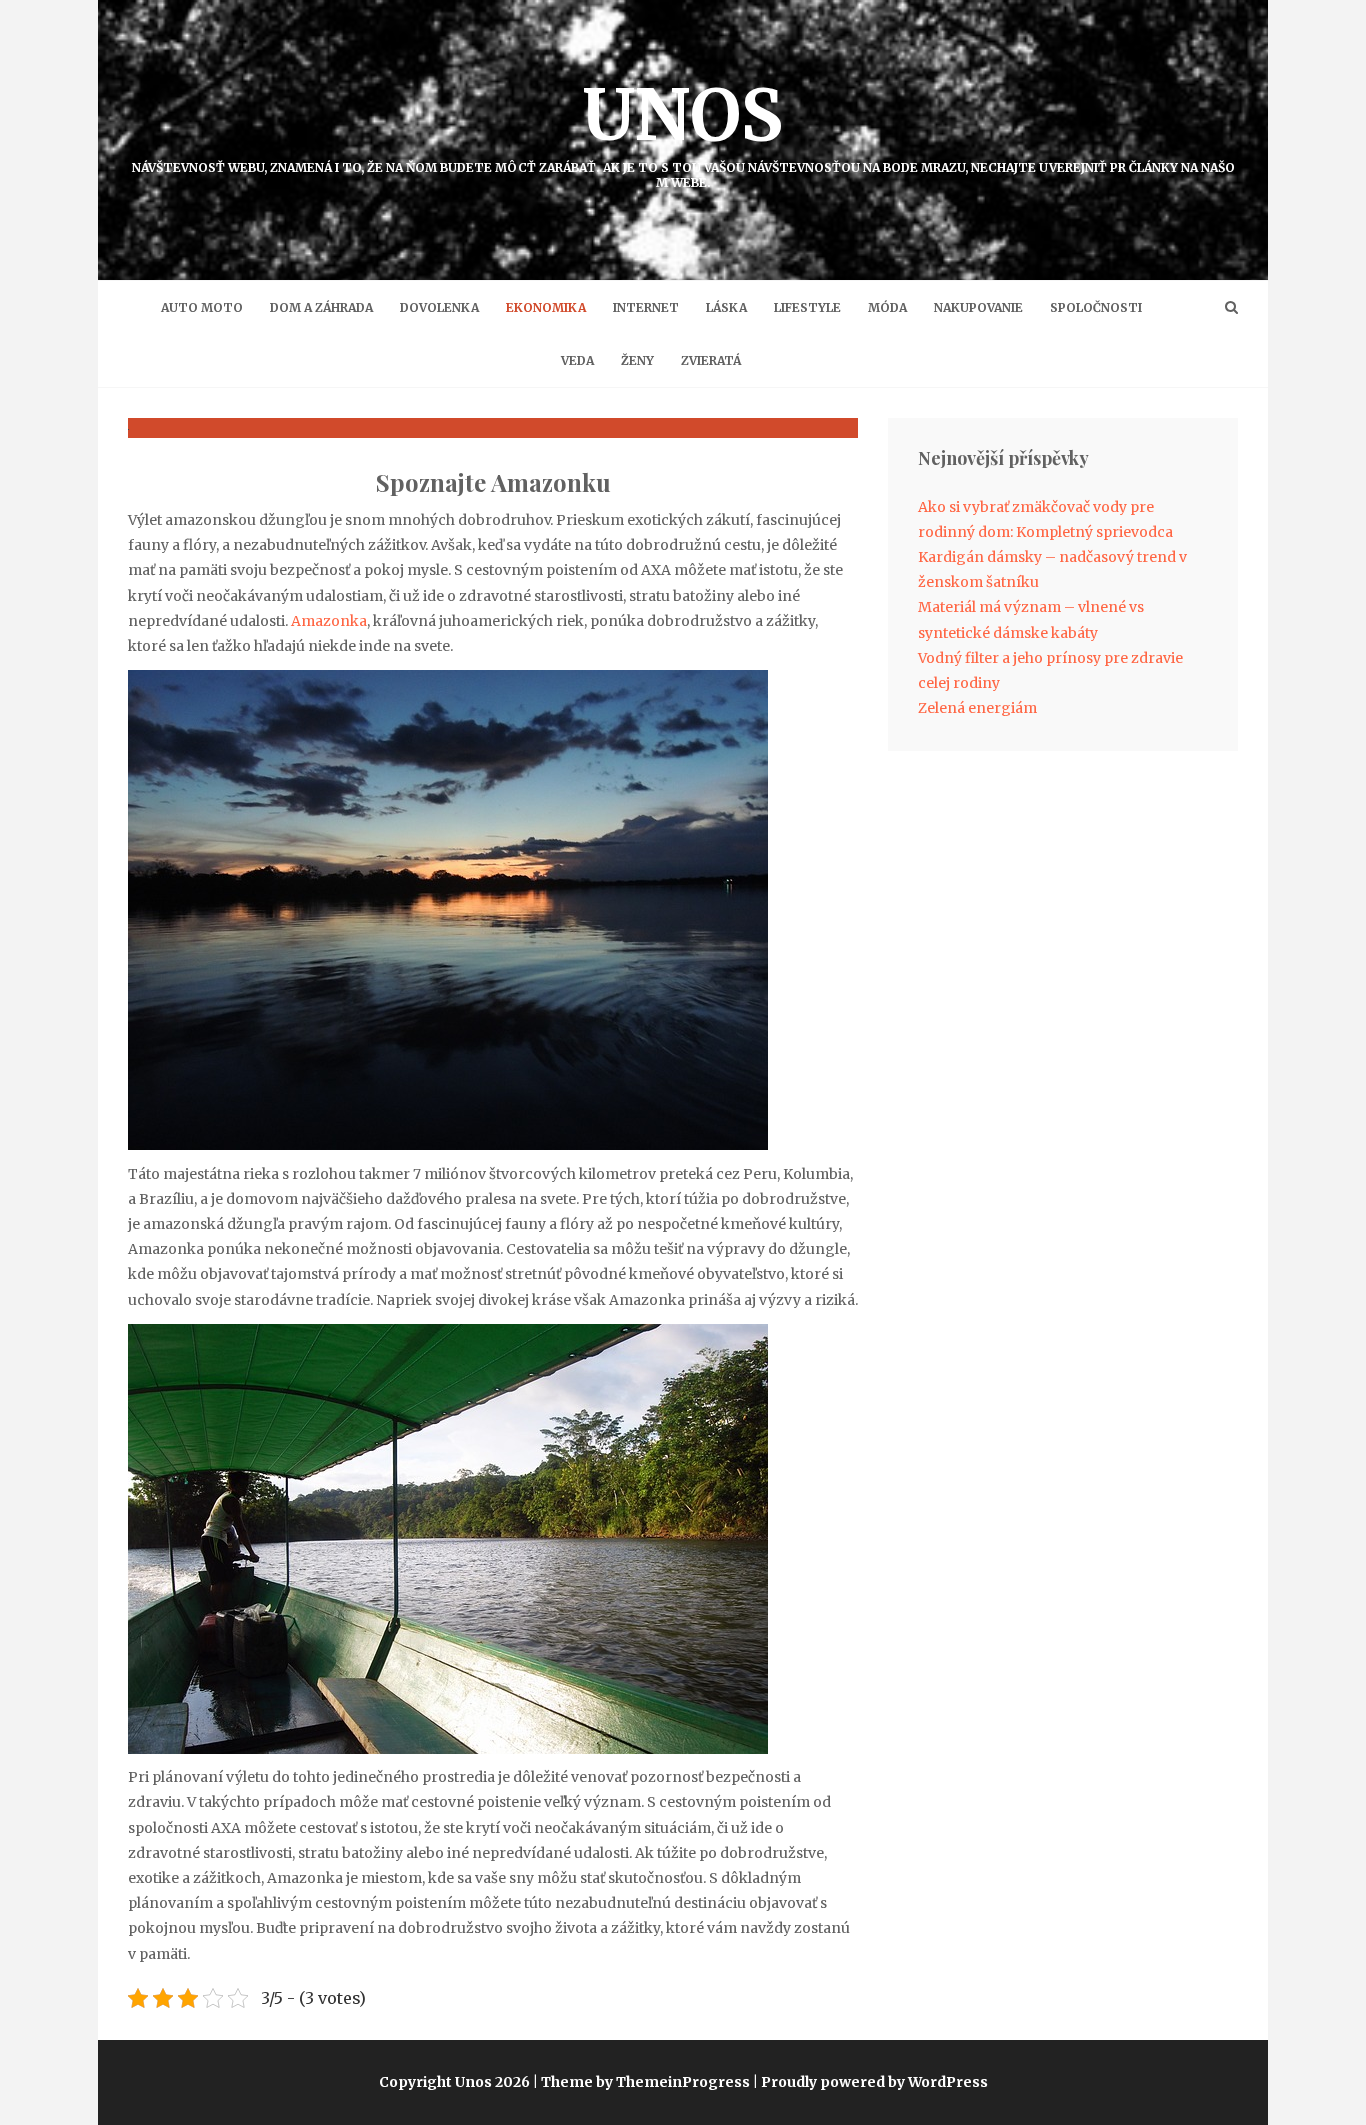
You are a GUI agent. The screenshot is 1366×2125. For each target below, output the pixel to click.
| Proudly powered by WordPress (870, 2082)
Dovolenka (439, 307)
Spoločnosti (1096, 307)
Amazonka (329, 621)
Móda (887, 307)
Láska (726, 307)
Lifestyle (807, 307)
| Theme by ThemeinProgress (641, 2082)
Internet (646, 307)
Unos (683, 130)
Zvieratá (711, 360)
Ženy (637, 360)
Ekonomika (546, 307)
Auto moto (202, 307)
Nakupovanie (978, 307)
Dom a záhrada (321, 307)
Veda (577, 360)
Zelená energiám (977, 708)
